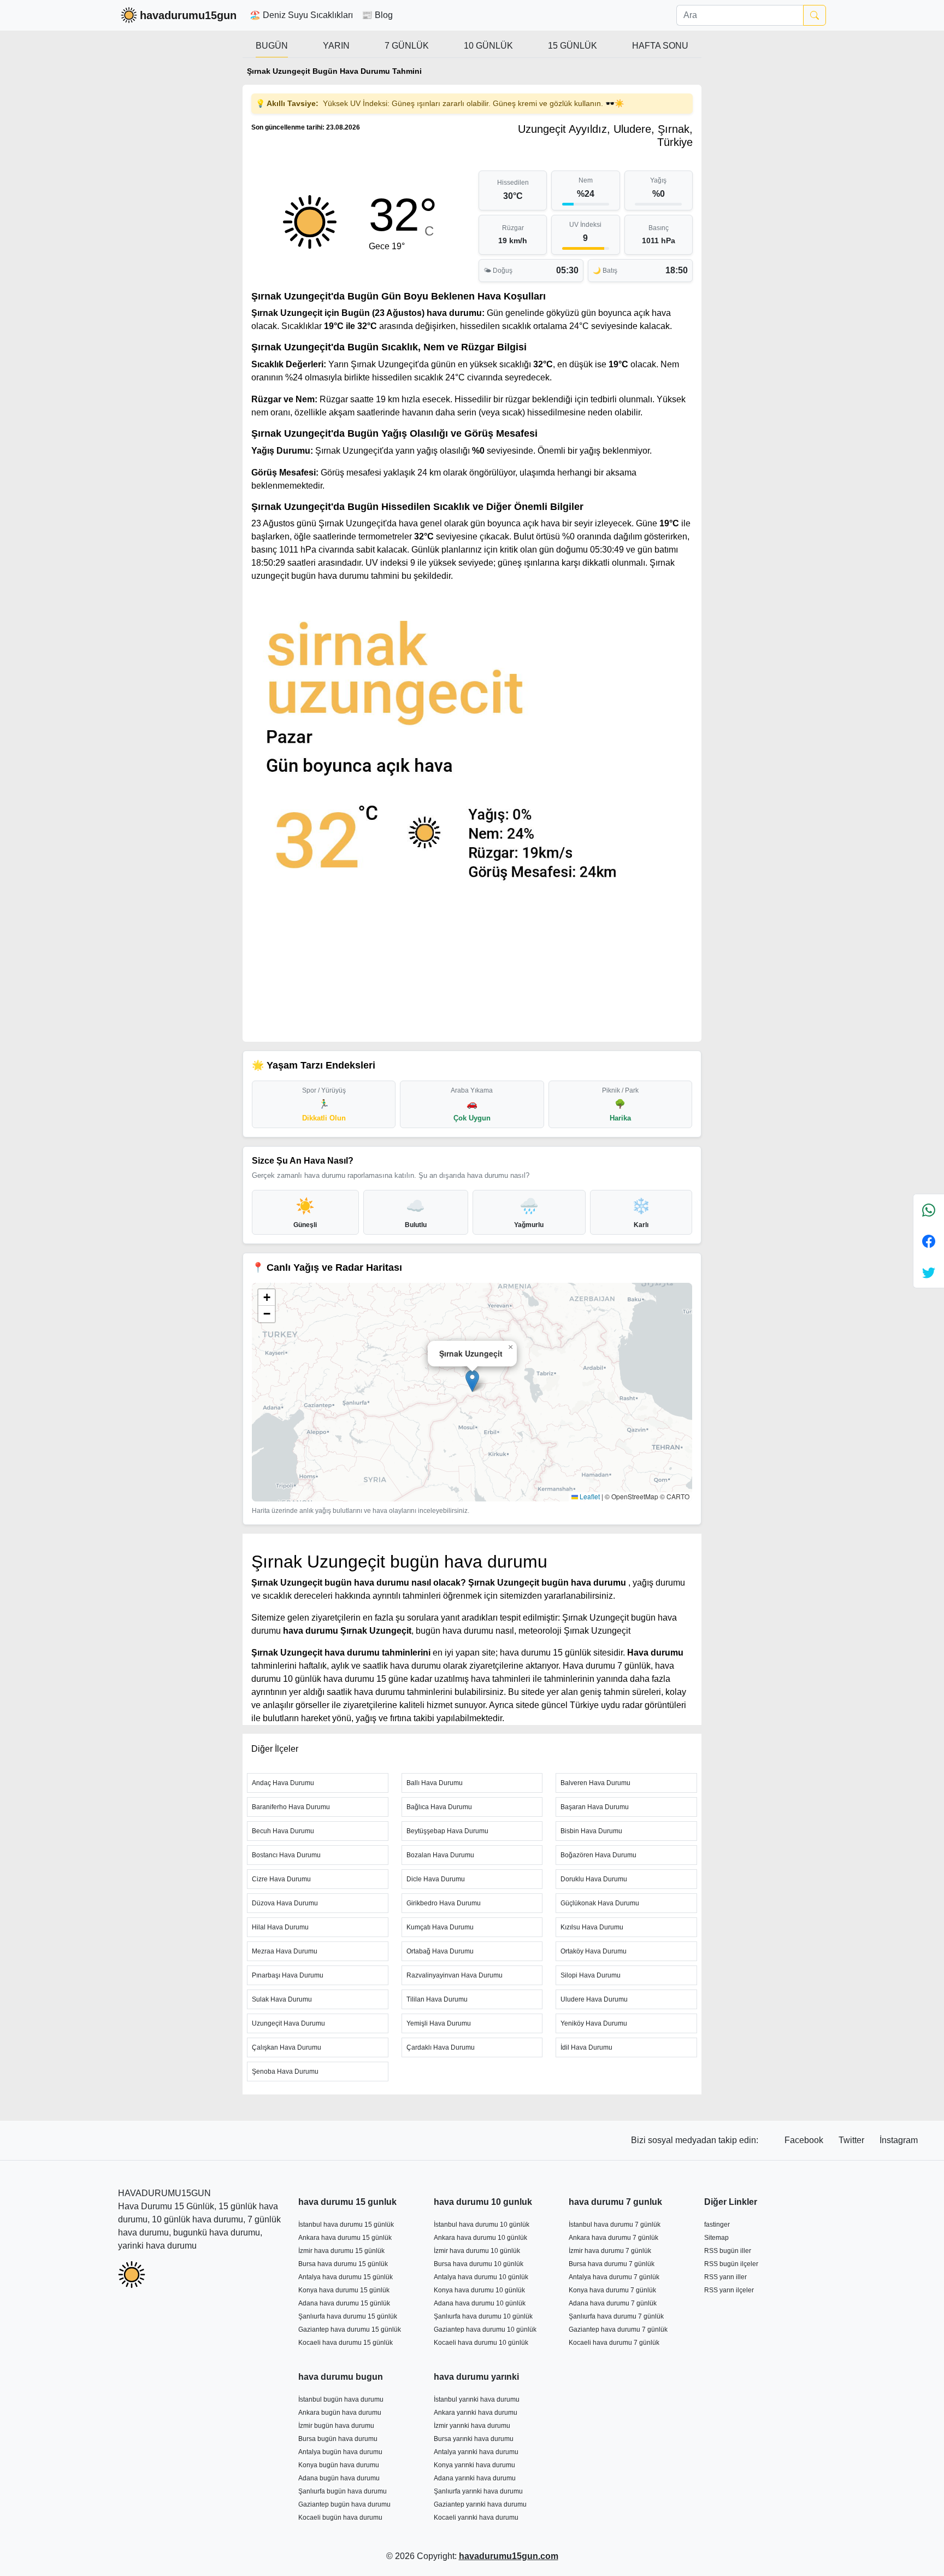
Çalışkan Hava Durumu (287, 2047)
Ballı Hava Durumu (435, 1783)
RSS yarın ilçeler (729, 2290)
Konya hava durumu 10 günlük (479, 2290)
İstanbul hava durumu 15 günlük (346, 2225)
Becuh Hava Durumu (283, 1831)
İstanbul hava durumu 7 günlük (615, 2225)
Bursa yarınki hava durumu (474, 2439)
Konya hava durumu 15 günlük (344, 2290)
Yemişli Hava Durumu (439, 2023)
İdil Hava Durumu (586, 2047)
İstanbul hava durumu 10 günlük (482, 2225)
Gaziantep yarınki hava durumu (480, 2504)
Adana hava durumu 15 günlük (344, 2303)
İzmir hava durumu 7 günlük (610, 2251)
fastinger (717, 2225)
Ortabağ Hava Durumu (440, 1951)
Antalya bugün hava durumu (340, 2452)
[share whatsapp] (929, 1210)
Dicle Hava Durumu (436, 1879)
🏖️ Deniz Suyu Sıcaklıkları (301, 15)
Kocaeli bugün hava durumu (340, 2518)
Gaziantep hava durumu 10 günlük (485, 2329)
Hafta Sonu (660, 46)
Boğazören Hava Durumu (598, 1855)
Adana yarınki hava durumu (475, 2478)
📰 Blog (377, 15)
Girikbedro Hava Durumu (444, 1903)
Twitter (852, 2140)
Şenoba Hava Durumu (285, 2072)
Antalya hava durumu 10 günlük (481, 2277)
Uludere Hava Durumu (594, 1999)
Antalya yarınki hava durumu (476, 2452)
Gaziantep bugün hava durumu (344, 2504)
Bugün (272, 46)
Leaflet (589, 1496)
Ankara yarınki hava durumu (476, 2413)
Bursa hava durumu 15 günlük (343, 2264)
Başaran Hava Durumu (595, 1807)
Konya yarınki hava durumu (474, 2465)
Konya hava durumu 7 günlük (612, 2290)
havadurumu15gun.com (509, 2556)
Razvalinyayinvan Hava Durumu (455, 1975)
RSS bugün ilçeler (731, 2264)
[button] (472, 1381)
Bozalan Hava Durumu (440, 1855)
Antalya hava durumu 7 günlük (614, 2277)
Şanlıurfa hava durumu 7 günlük (616, 2316)
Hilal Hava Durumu (280, 1927)
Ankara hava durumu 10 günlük (480, 2238)
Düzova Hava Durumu (285, 1903)
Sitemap (716, 2238)
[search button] (815, 15)
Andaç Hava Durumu (283, 1783)
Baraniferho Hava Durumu (291, 1807)
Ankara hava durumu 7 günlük (613, 2238)
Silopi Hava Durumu (591, 1975)
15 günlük (573, 46)
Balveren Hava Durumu (595, 1783)
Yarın (336, 46)
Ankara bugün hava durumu (340, 2413)
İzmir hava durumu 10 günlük (477, 2251)
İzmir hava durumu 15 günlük (341, 2251)
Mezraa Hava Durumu (285, 1951)
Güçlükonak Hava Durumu (600, 1903)
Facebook (805, 2140)
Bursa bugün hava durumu (338, 2439)
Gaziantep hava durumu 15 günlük (350, 2329)
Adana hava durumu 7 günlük (613, 2303)
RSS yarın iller (725, 2277)
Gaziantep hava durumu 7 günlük (618, 2329)
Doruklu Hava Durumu (594, 1879)
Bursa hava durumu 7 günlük (612, 2264)
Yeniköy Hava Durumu (594, 2023)
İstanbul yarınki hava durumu (477, 2399)
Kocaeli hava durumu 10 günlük (481, 2343)
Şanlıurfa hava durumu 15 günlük (348, 2316)
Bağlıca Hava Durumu (439, 1807)
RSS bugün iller (728, 2251)
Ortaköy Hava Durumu (594, 1951)
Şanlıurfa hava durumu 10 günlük (483, 2316)
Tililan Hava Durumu (437, 1999)
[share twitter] (929, 1272)
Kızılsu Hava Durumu (592, 1927)
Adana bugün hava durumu (339, 2478)
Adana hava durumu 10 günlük (480, 2303)
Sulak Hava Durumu (282, 1999)
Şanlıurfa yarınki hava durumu (478, 2491)
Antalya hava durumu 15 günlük (346, 2277)
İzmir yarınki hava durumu (472, 2426)
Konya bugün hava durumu (339, 2465)
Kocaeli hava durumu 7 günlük (614, 2343)
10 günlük (488, 46)
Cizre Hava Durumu (281, 1879)
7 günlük (407, 46)
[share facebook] (929, 1241)
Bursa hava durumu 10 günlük (479, 2264)
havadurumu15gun (188, 15)
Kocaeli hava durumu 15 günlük (346, 2343)
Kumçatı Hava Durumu (440, 1927)
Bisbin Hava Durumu (591, 1831)
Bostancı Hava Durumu (286, 1855)
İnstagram (899, 2140)
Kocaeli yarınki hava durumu (476, 2518)
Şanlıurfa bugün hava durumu (343, 2491)
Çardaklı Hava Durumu (441, 2047)
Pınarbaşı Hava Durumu (288, 1975)
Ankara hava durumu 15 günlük (345, 2238)
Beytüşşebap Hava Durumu (447, 1831)
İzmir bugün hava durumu (336, 2426)
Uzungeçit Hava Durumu (288, 2023)
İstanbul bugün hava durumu (341, 2399)
